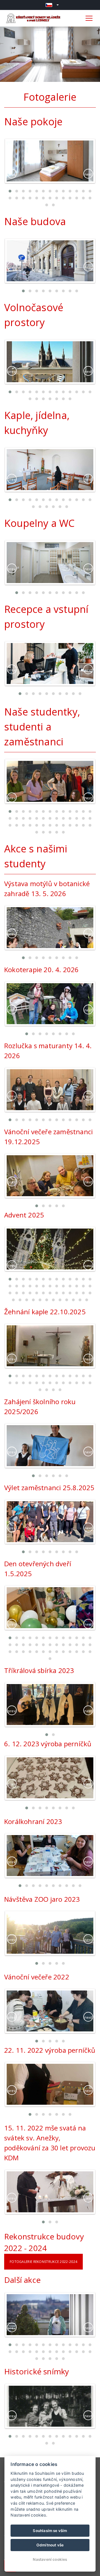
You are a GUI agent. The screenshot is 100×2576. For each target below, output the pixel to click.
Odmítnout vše (50, 2545)
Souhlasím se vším (50, 2531)
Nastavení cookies (50, 2559)
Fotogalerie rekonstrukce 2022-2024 (43, 2262)
